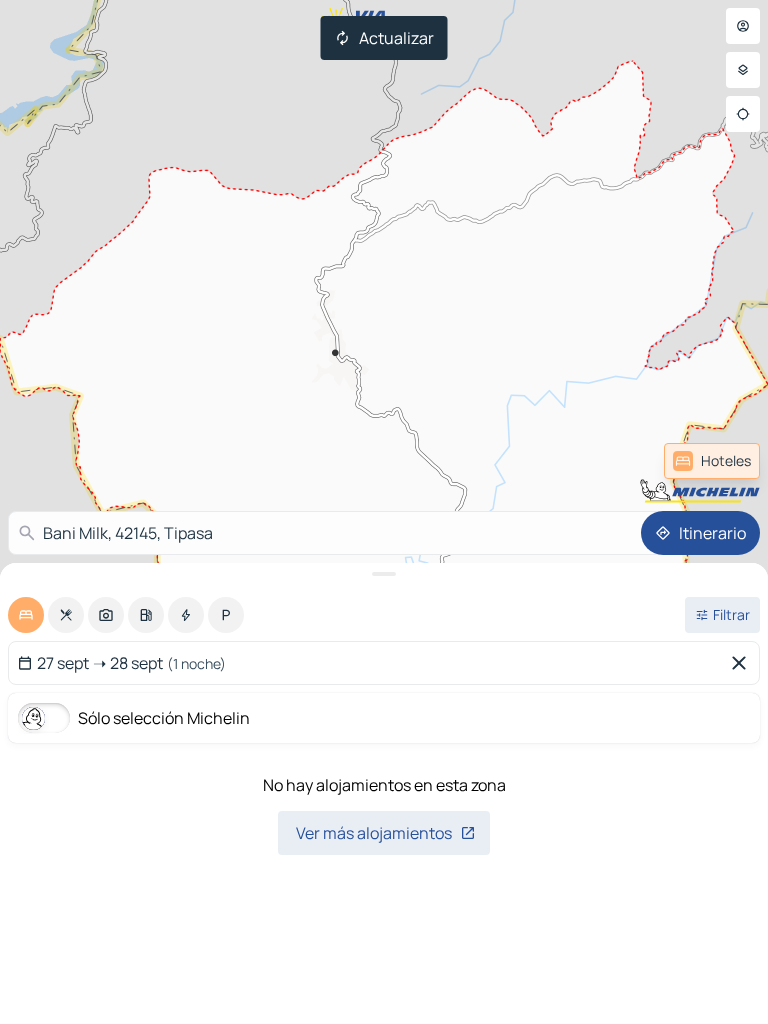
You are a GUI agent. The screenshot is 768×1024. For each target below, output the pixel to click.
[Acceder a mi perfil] (743, 26)
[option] (26, 615)
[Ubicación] (743, 114)
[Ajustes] (743, 70)
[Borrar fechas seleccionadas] (743, 663)
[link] (712, 461)
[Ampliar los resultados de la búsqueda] (384, 574)
